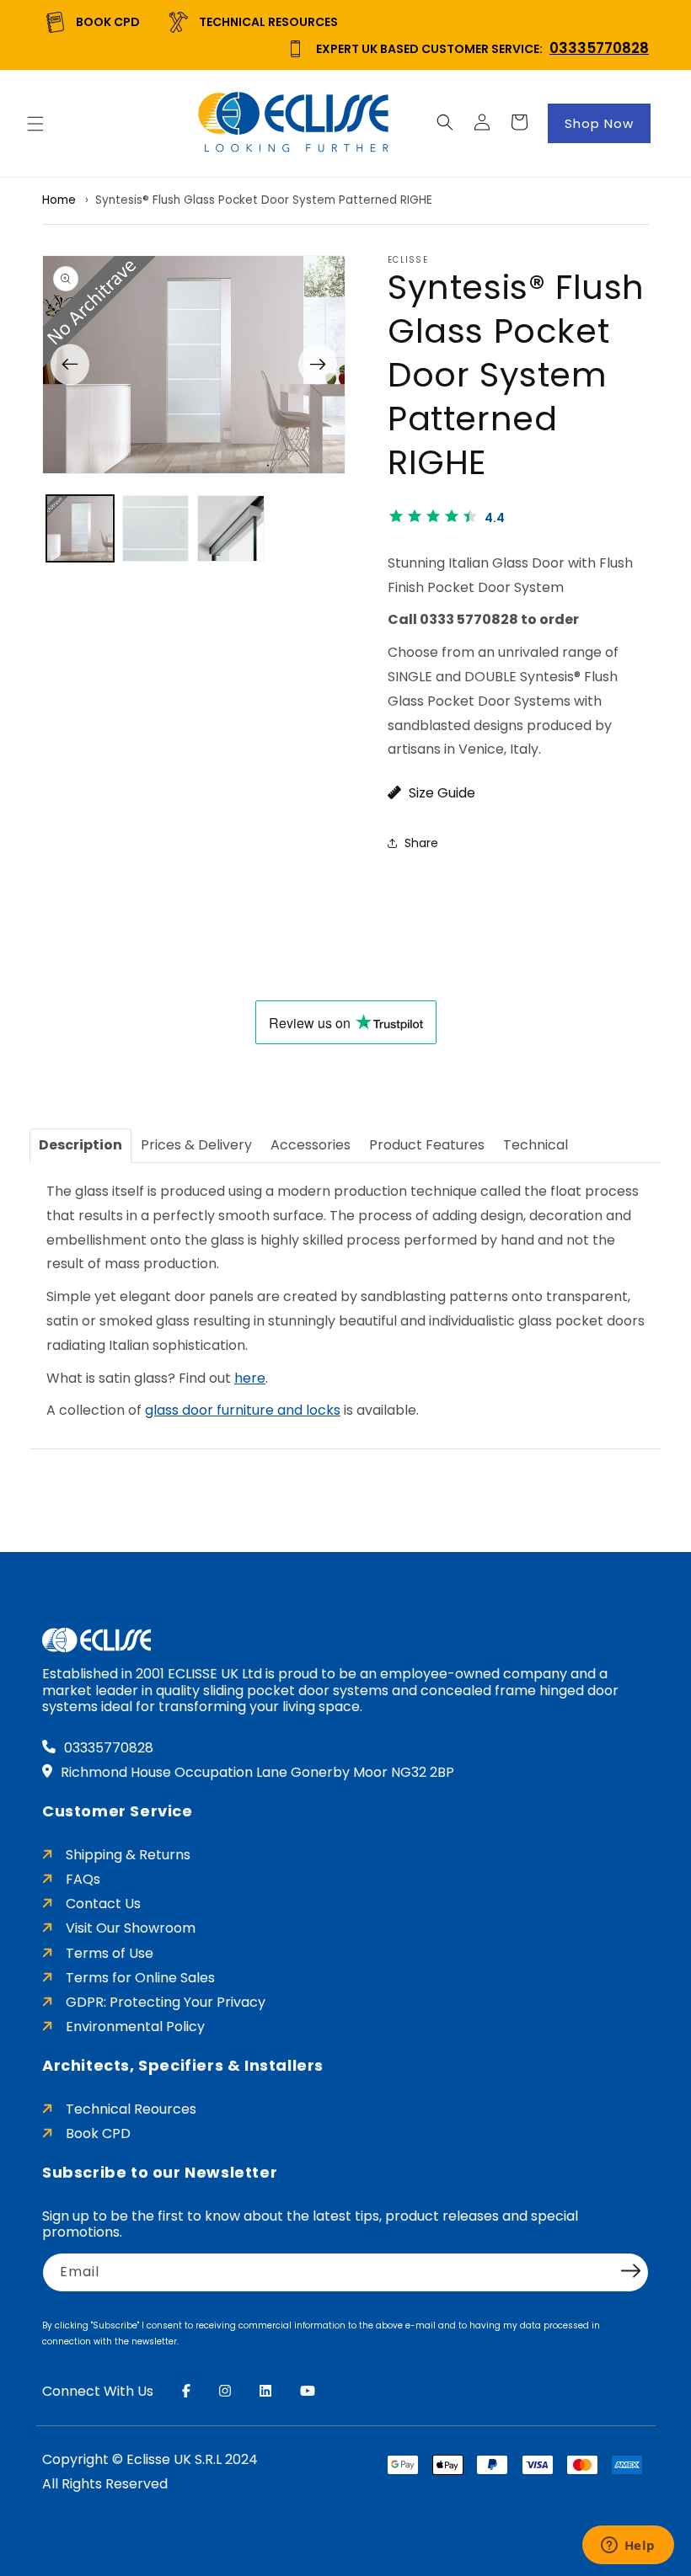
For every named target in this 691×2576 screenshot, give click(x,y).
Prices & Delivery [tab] (196, 1145)
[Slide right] (318, 364)
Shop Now (599, 123)
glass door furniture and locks (243, 1410)
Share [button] (421, 843)
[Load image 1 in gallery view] (80, 529)
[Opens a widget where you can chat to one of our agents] (628, 2547)
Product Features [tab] (427, 1145)
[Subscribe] (630, 2271)
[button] (35, 124)
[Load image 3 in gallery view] (231, 529)
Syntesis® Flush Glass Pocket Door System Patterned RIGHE (264, 200)
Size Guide (440, 793)
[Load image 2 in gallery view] (156, 529)
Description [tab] (80, 1145)
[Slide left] (70, 364)
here (250, 1378)
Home (59, 200)
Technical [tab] (536, 1145)
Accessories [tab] (311, 1145)
